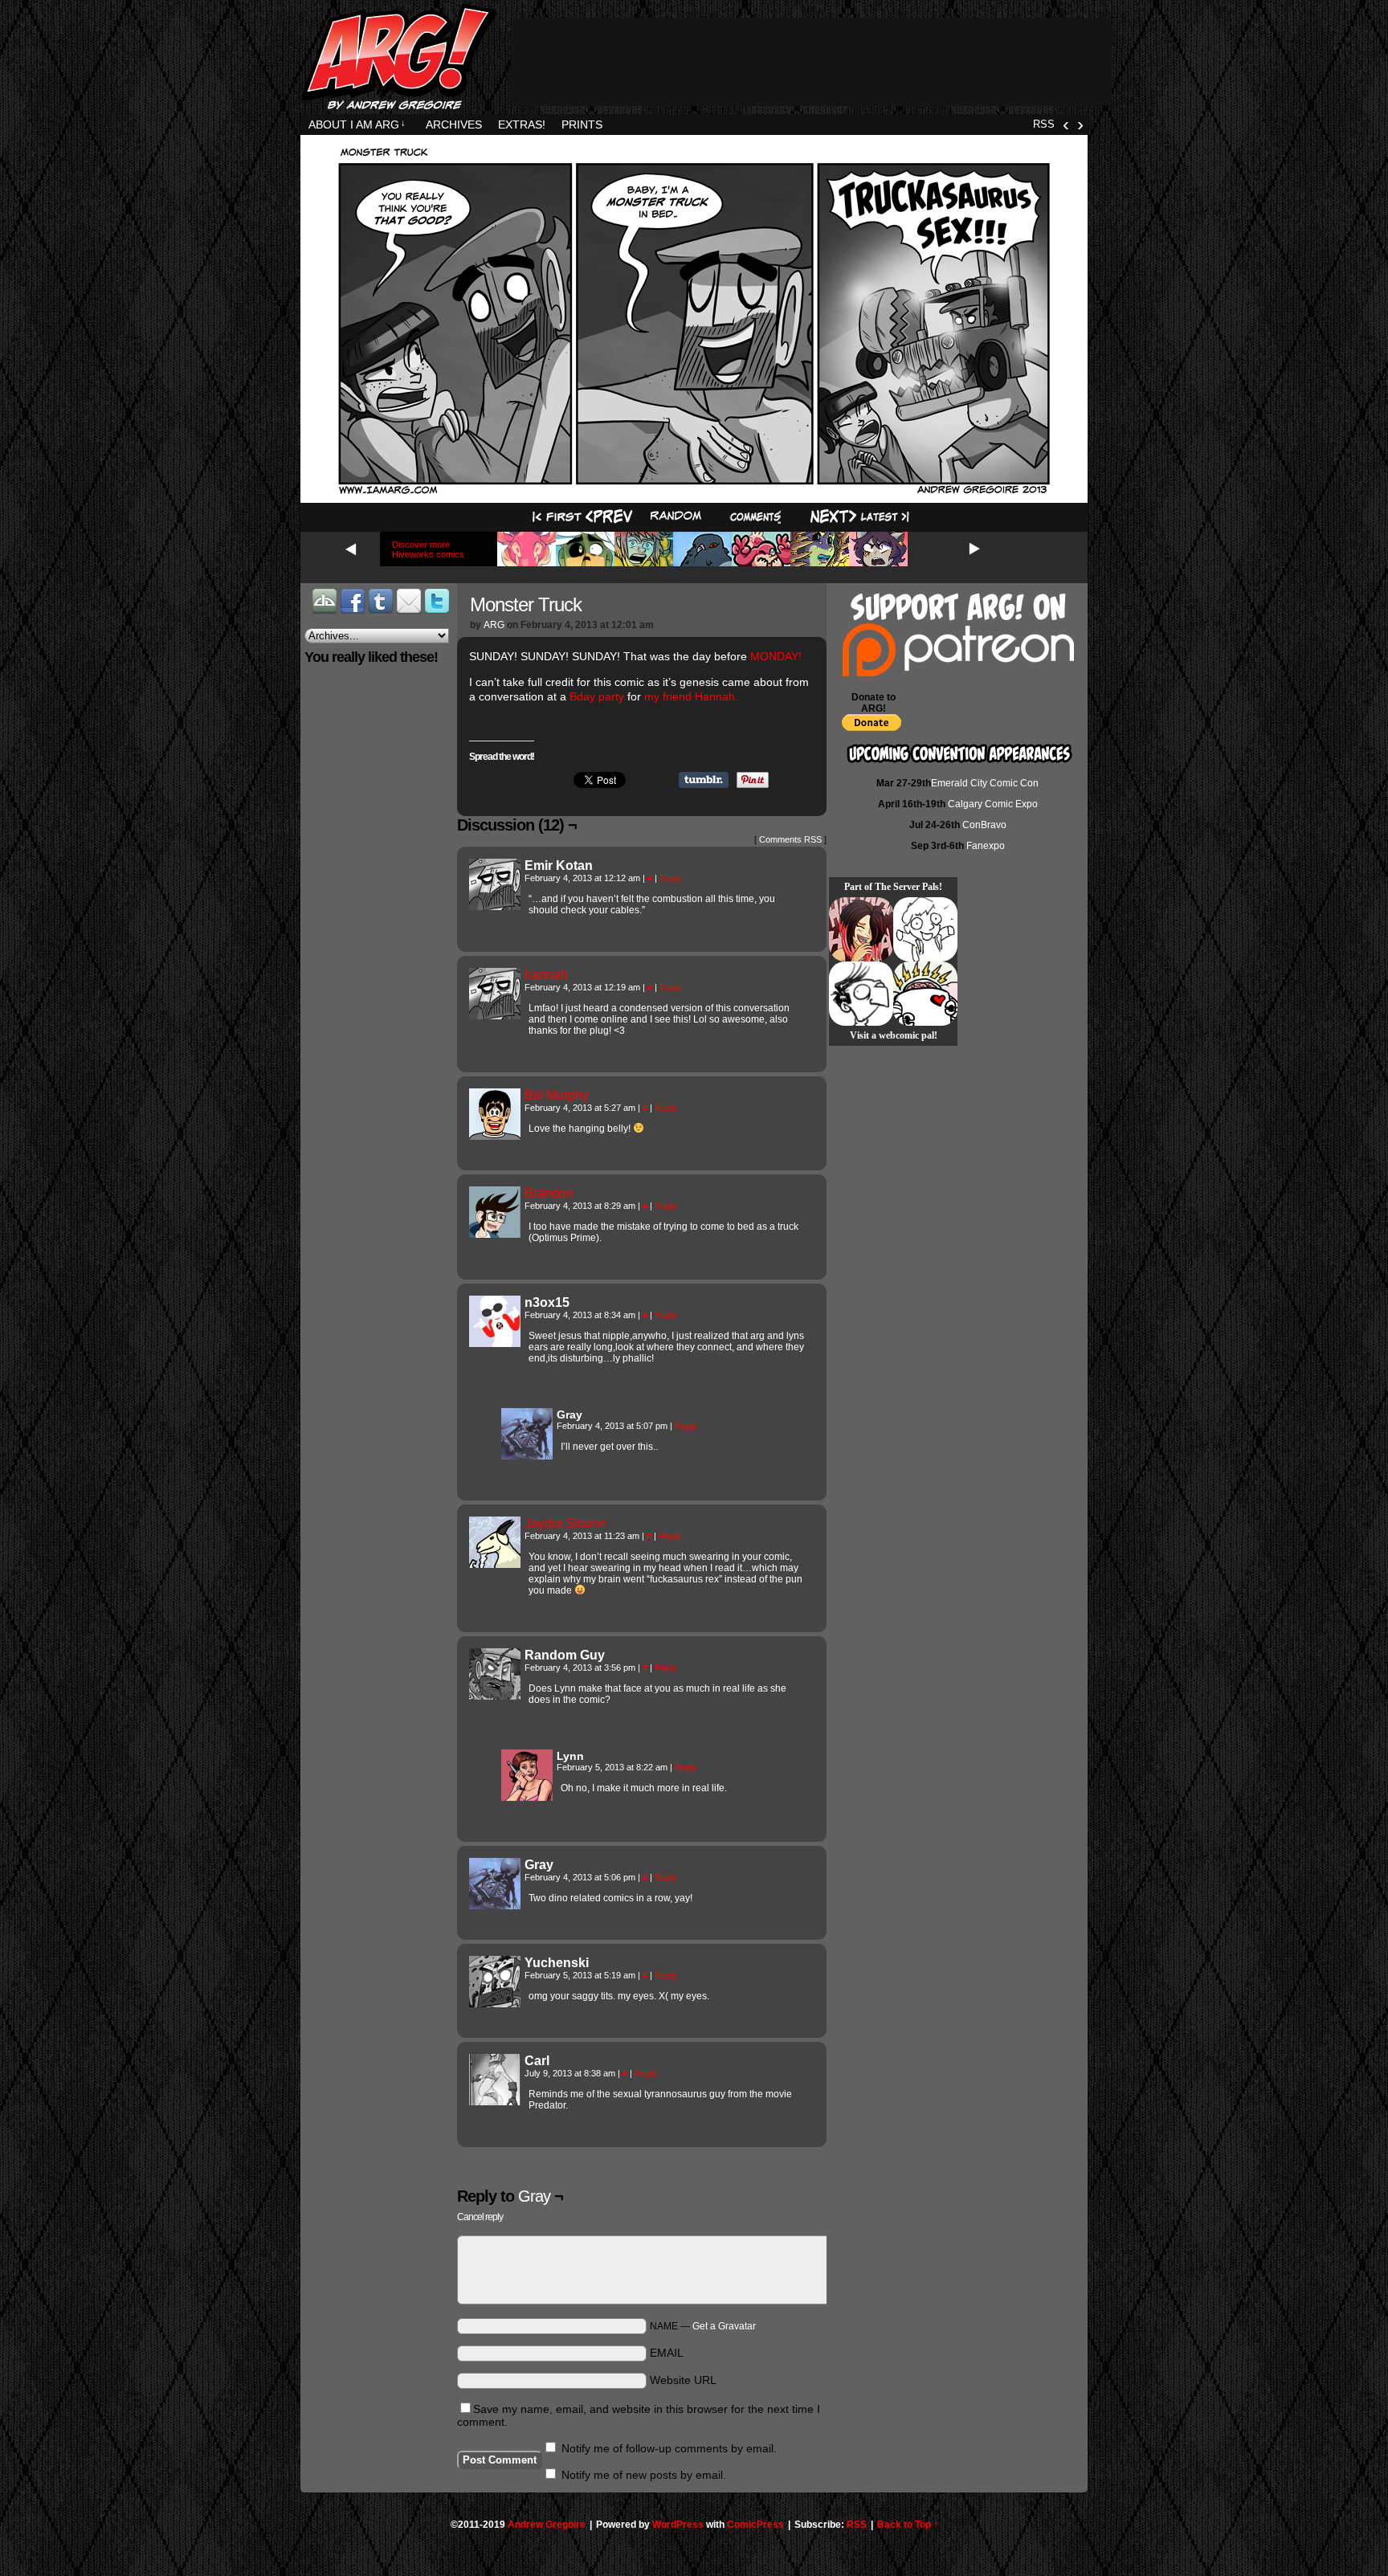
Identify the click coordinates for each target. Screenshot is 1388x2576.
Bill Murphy (557, 1095)
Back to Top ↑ (908, 2525)
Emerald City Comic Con (985, 783)
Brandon (549, 1193)
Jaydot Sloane (565, 1523)
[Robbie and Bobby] (925, 994)
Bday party (597, 696)
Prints (582, 125)
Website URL (683, 2380)
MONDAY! (776, 656)
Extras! (522, 125)
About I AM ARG (357, 125)
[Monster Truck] (694, 492)
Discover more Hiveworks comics (428, 549)
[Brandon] (495, 1234)
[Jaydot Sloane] (495, 1564)
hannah (546, 975)
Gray (534, 2196)
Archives (454, 125)
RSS (1044, 124)
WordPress (678, 2525)
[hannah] (495, 1015)
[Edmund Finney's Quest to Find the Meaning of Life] (861, 994)
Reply (671, 878)
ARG (494, 625)
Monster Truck (526, 604)
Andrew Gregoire (547, 2525)
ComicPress (755, 2525)
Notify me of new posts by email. (644, 2475)
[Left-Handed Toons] (925, 929)
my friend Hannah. (691, 696)
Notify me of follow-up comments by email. (669, 2448)
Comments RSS (790, 839)
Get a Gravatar (724, 2326)
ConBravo (984, 825)
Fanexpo (986, 846)
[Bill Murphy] (495, 1136)
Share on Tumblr (704, 780)
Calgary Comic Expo (993, 804)
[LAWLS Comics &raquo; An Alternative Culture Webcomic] (861, 929)
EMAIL (667, 2353)
